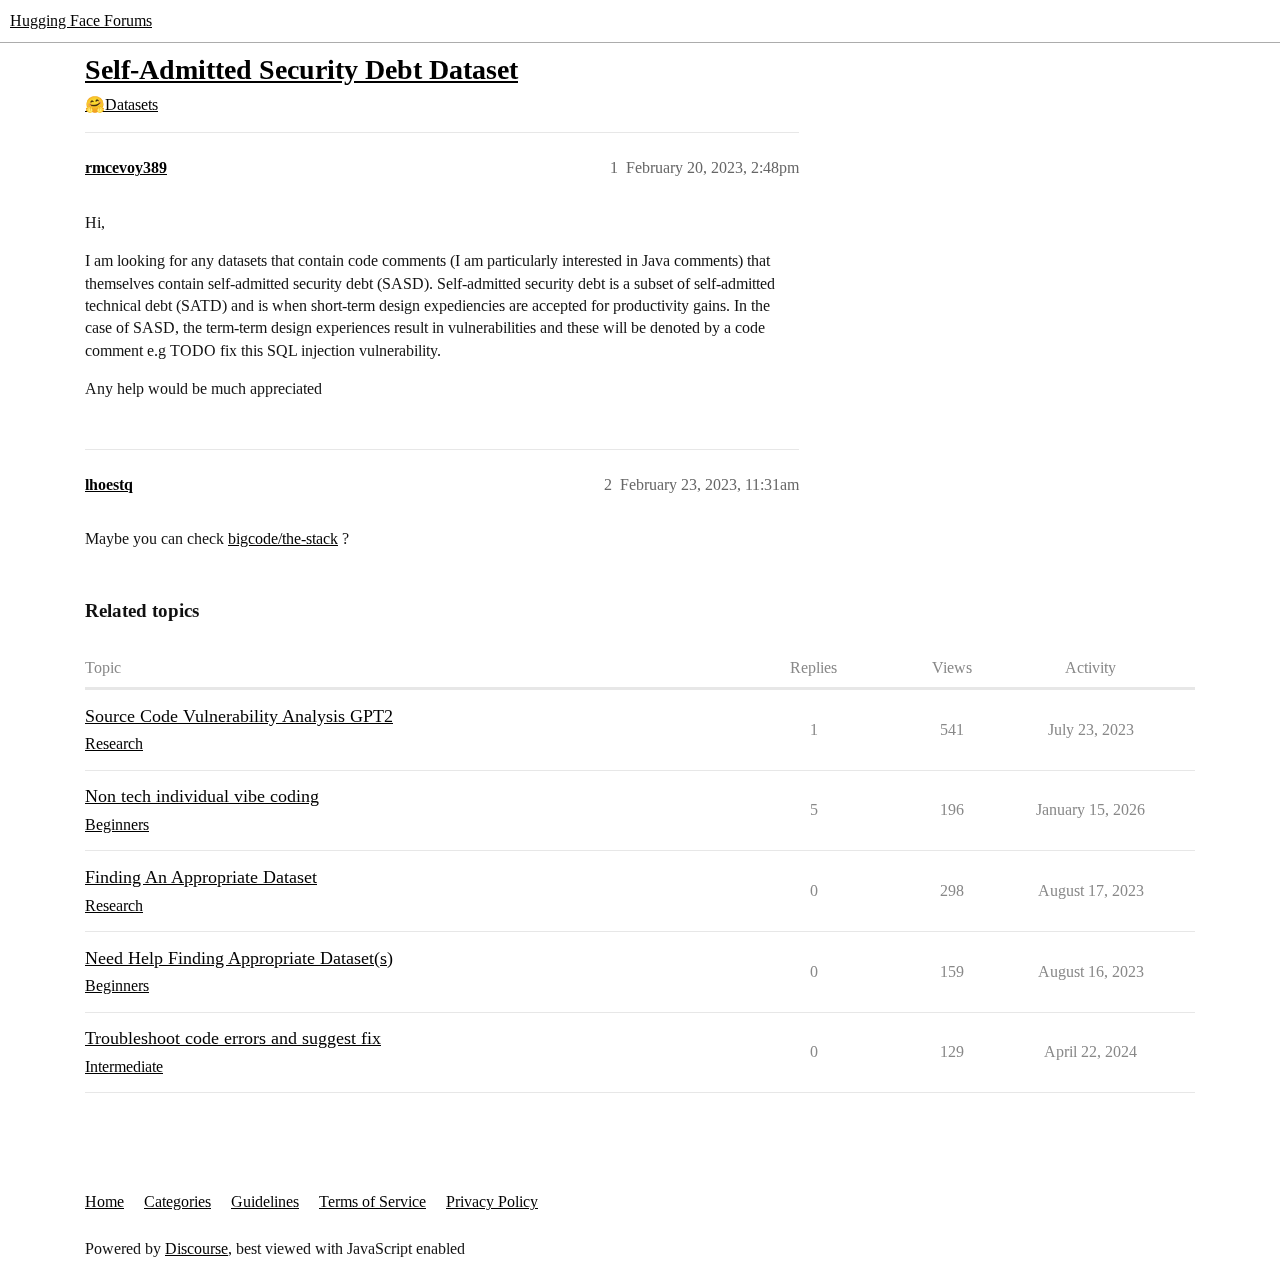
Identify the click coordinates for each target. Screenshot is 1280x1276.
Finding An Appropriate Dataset (201, 877)
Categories (177, 1201)
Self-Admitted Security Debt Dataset (301, 69)
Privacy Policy (492, 1201)
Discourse (196, 1248)
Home (104, 1201)
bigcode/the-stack (283, 538)
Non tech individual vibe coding (202, 796)
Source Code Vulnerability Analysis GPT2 (239, 716)
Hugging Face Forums (81, 20)
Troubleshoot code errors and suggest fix (233, 1038)
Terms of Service (372, 1201)
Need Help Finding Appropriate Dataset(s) (239, 958)
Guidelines (265, 1201)
